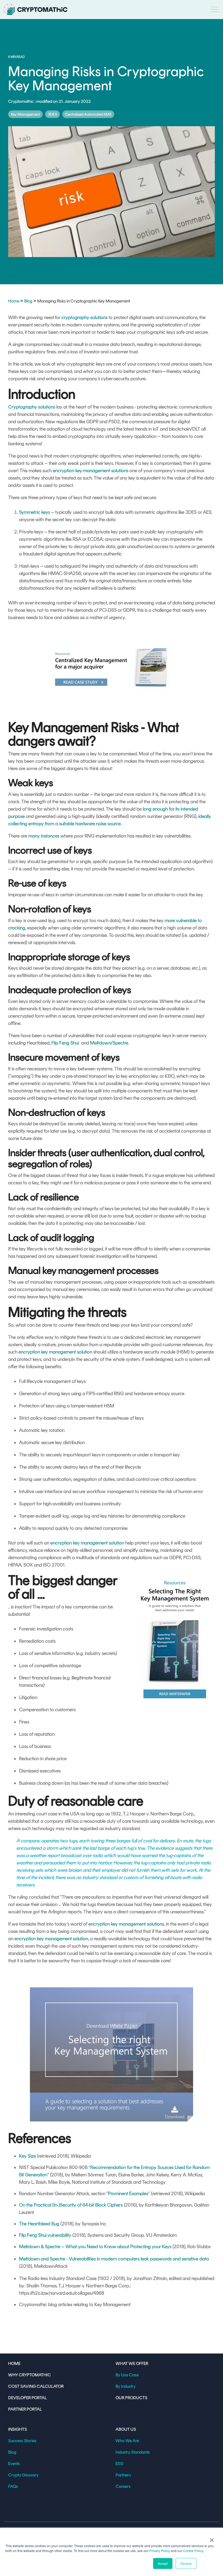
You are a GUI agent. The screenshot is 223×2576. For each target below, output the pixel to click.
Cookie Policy (193, 2551)
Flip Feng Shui (65, 1043)
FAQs (13, 2486)
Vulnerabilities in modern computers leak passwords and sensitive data (139, 2259)
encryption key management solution (55, 1352)
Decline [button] (186, 2563)
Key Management (25, 114)
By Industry (126, 2386)
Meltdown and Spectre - (44, 2259)
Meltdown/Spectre (109, 1043)
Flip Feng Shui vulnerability (45, 2235)
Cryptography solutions (32, 407)
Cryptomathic (21, 101)
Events (14, 2464)
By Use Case (127, 2375)
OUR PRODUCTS (131, 2398)
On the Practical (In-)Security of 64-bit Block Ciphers (71, 2205)
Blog (28, 301)
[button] (215, 9)
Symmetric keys (35, 512)
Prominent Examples (128, 2194)
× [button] (212, 2538)
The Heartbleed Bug (39, 2224)
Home (14, 301)
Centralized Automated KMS (88, 114)
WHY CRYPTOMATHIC (30, 2375)
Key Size (27, 2156)
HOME (14, 2363)
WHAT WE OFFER (132, 2363)
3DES (52, 114)
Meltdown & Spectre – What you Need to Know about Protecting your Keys (95, 2247)
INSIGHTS (18, 2429)
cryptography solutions (84, 317)
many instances (44, 836)
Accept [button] (163, 2563)
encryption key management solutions (91, 471)
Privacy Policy (160, 2551)
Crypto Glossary (23, 2475)
